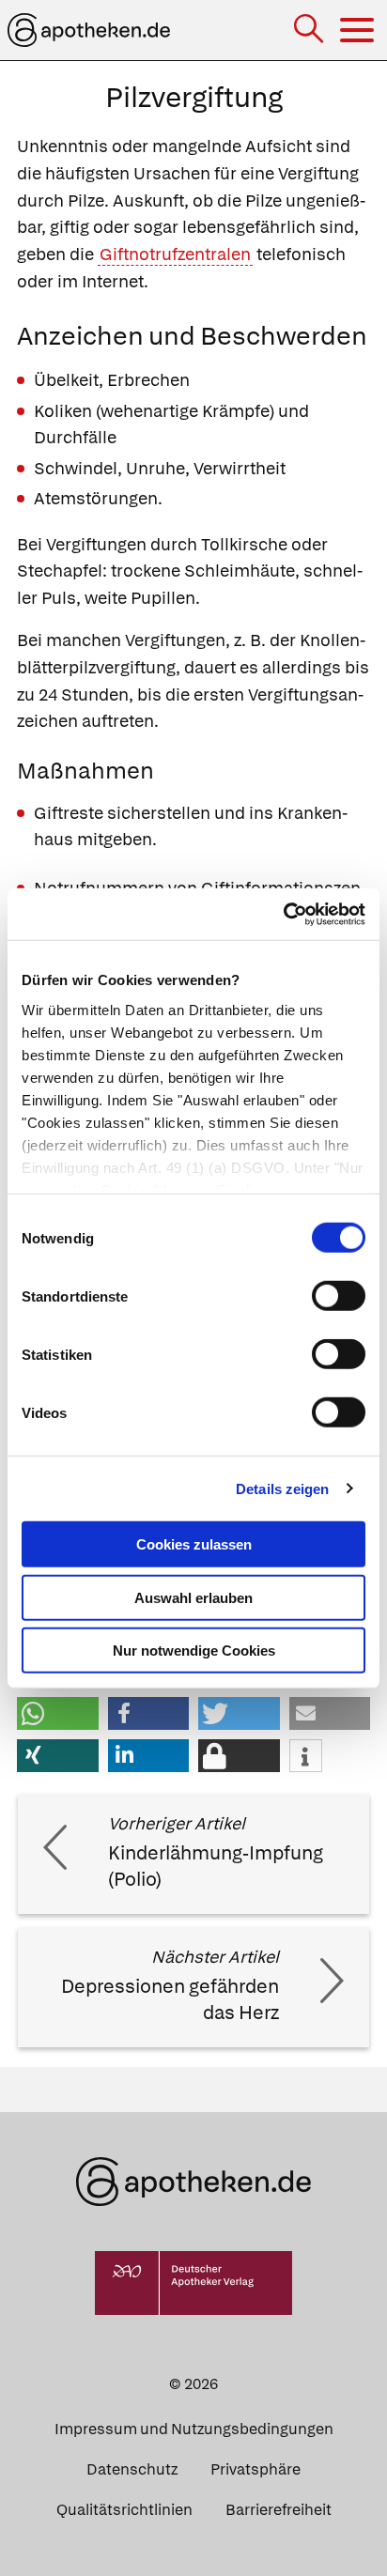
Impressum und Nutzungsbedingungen (194, 2429)
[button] (58, 1713)
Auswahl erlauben (193, 1597)
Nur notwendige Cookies (194, 1650)
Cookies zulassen (194, 1544)
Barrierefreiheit (279, 2510)
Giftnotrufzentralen (175, 254)
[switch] (339, 1296)
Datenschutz (132, 2469)
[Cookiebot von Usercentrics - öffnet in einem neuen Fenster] (283, 914)
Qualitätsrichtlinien (124, 2510)
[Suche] (310, 31)
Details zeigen (282, 1488)
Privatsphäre (255, 2469)
